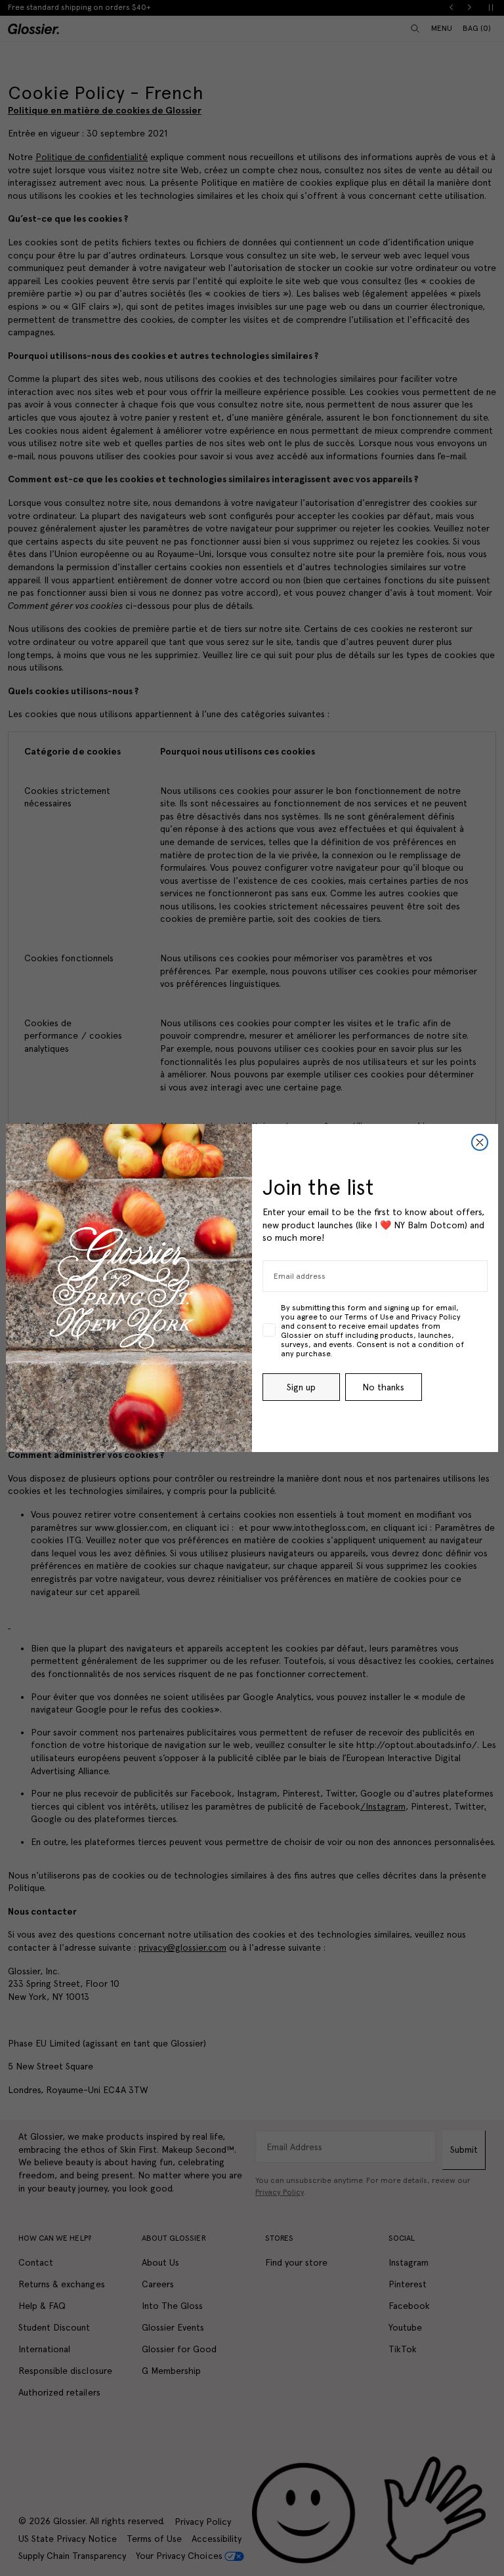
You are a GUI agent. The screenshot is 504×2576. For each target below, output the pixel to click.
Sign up (301, 1387)
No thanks (383, 1387)
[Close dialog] (480, 1142)
